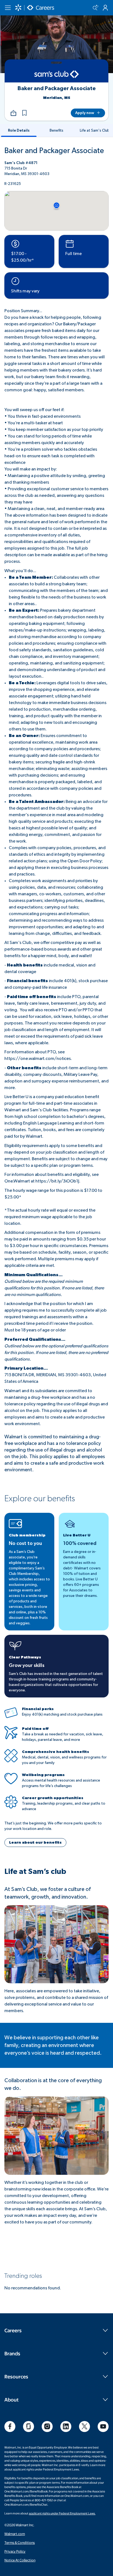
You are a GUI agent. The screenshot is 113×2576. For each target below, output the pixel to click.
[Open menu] (8, 8)
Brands (12, 2353)
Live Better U (77, 1535)
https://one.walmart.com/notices (38, 1059)
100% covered (80, 1544)
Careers (13, 2330)
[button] (24, 113)
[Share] (13, 113)
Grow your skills (27, 1666)
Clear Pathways (25, 1657)
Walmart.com (15, 2534)
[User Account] (105, 8)
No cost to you (25, 1544)
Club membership (27, 1535)
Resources (16, 2376)
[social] (10, 2427)
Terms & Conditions (20, 2542)
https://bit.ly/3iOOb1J (57, 1181)
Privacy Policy (15, 2551)
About (12, 2399)
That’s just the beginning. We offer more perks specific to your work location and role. (53, 1826)
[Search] (95, 8)
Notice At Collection (20, 2560)
